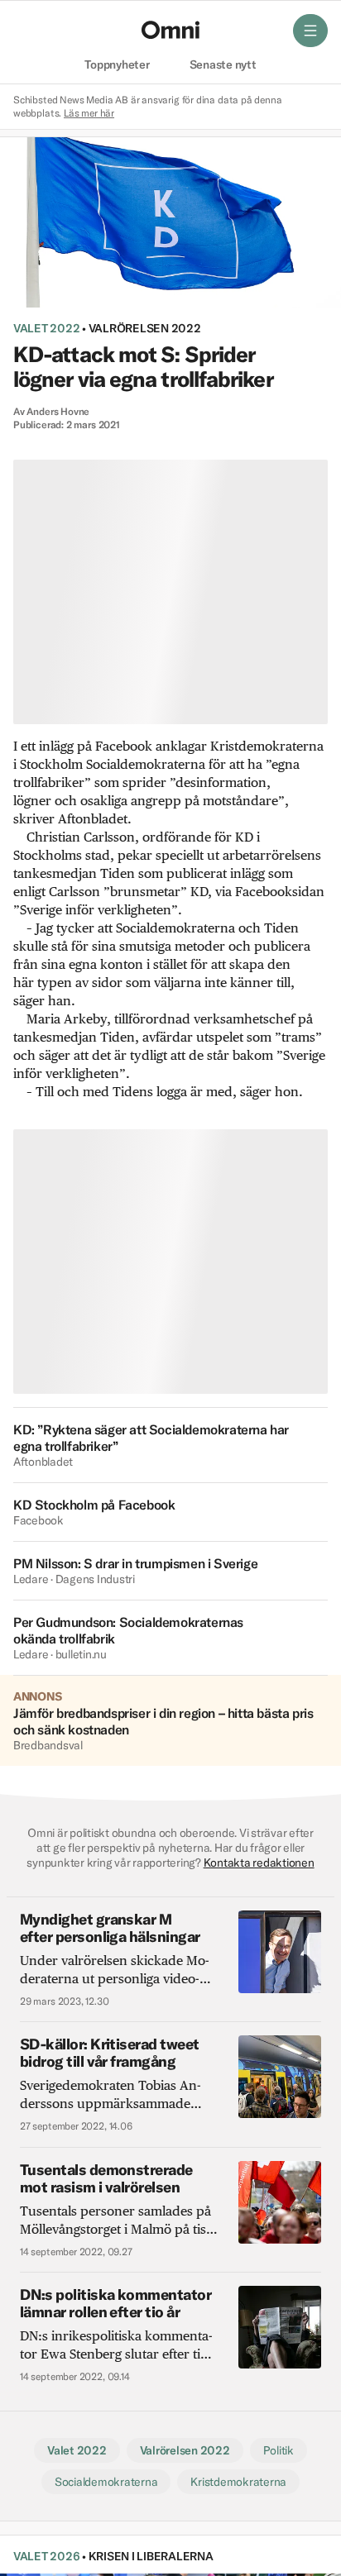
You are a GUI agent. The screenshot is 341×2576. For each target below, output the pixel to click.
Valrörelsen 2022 (145, 328)
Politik (279, 2450)
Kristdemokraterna (238, 2482)
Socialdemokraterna (106, 2482)
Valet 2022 (46, 328)
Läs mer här (89, 113)
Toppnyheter (117, 65)
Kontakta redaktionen (259, 1863)
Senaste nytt (223, 65)
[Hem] (170, 30)
